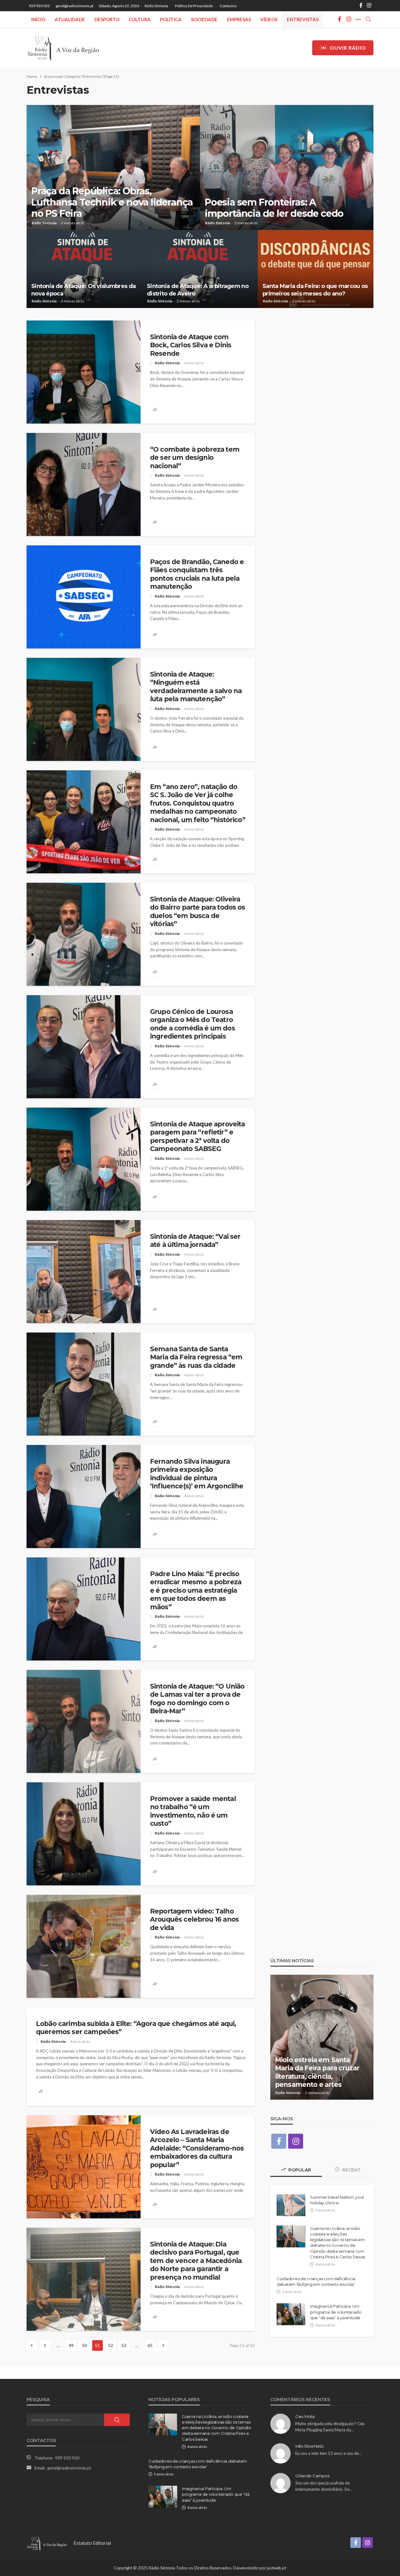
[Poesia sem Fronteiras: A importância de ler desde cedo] (287, 167)
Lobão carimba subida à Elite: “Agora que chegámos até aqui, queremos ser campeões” (136, 2028)
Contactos (228, 6)
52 (111, 2345)
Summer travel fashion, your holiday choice (337, 2200)
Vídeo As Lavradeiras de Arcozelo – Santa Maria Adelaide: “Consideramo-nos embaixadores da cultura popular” (197, 2148)
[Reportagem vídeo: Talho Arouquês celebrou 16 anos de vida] (84, 1946)
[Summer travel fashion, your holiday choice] (291, 2205)
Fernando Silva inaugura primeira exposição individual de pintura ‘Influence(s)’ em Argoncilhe (197, 1474)
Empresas (239, 19)
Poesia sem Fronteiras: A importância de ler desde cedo (274, 208)
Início (38, 19)
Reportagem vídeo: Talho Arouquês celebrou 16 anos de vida (194, 1919)
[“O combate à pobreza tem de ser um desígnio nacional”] (84, 484)
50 (84, 2345)
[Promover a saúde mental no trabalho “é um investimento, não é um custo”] (84, 1834)
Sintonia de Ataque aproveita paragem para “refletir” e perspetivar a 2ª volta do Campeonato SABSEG (197, 1136)
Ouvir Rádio (348, 48)
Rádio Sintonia (156, 6)
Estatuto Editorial (92, 2543)
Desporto (107, 19)
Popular (299, 2170)
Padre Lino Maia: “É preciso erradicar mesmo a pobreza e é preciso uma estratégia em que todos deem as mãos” (196, 1590)
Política (171, 19)
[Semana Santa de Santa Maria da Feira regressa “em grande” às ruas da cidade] (84, 1384)
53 (124, 2345)
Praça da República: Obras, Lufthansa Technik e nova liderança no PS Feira (112, 202)
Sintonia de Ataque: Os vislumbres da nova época (83, 290)
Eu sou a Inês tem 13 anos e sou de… (329, 2453)
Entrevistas (303, 19)
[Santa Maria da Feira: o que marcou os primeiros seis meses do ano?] (316, 269)
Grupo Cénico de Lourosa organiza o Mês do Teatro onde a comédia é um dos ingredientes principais (192, 1024)
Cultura (140, 19)
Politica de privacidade (194, 6)
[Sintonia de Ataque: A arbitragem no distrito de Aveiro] (200, 269)
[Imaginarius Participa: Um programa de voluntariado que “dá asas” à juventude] (291, 2314)
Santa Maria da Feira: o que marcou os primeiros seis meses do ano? (315, 290)
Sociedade (204, 19)
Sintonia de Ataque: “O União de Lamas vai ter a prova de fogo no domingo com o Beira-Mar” (197, 1699)
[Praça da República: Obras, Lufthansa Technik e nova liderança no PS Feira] (113, 167)
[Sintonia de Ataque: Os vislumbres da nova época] (84, 269)
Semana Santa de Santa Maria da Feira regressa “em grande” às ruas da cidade (196, 1357)
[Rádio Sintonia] (63, 48)
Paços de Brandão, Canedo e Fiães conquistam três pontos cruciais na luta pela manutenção (197, 574)
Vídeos (269, 19)
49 (71, 2345)
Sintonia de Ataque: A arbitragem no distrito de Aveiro (198, 290)
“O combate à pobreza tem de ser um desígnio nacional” (195, 458)
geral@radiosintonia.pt (69, 2468)
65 (150, 2345)
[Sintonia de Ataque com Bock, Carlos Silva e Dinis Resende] (84, 372)
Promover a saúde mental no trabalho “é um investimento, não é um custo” (193, 1811)
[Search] (368, 19)
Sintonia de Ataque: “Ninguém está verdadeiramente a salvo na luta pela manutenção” (196, 687)
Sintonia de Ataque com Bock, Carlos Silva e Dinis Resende (191, 345)
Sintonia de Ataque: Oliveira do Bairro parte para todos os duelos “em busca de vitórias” (198, 911)
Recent (351, 2170)
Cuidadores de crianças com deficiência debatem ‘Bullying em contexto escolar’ (316, 2281)
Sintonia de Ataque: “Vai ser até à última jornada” (195, 1241)
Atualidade (70, 19)
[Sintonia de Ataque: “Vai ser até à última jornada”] (84, 1272)
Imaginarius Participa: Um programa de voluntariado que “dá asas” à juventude (336, 2312)
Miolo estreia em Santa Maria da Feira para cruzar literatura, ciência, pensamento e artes (317, 2072)
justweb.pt (277, 2568)
